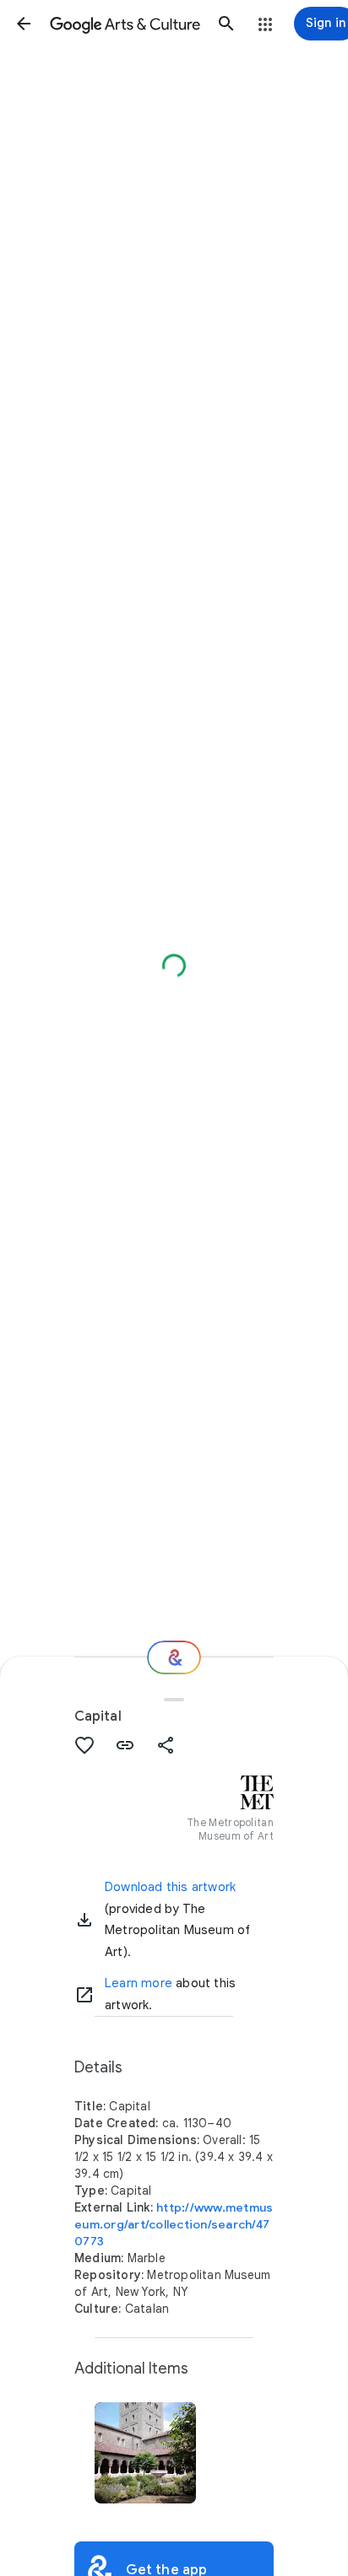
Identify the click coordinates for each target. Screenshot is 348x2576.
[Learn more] (84, 1995)
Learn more (139, 1983)
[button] (24, 24)
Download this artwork (170, 1887)
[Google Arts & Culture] (125, 24)
